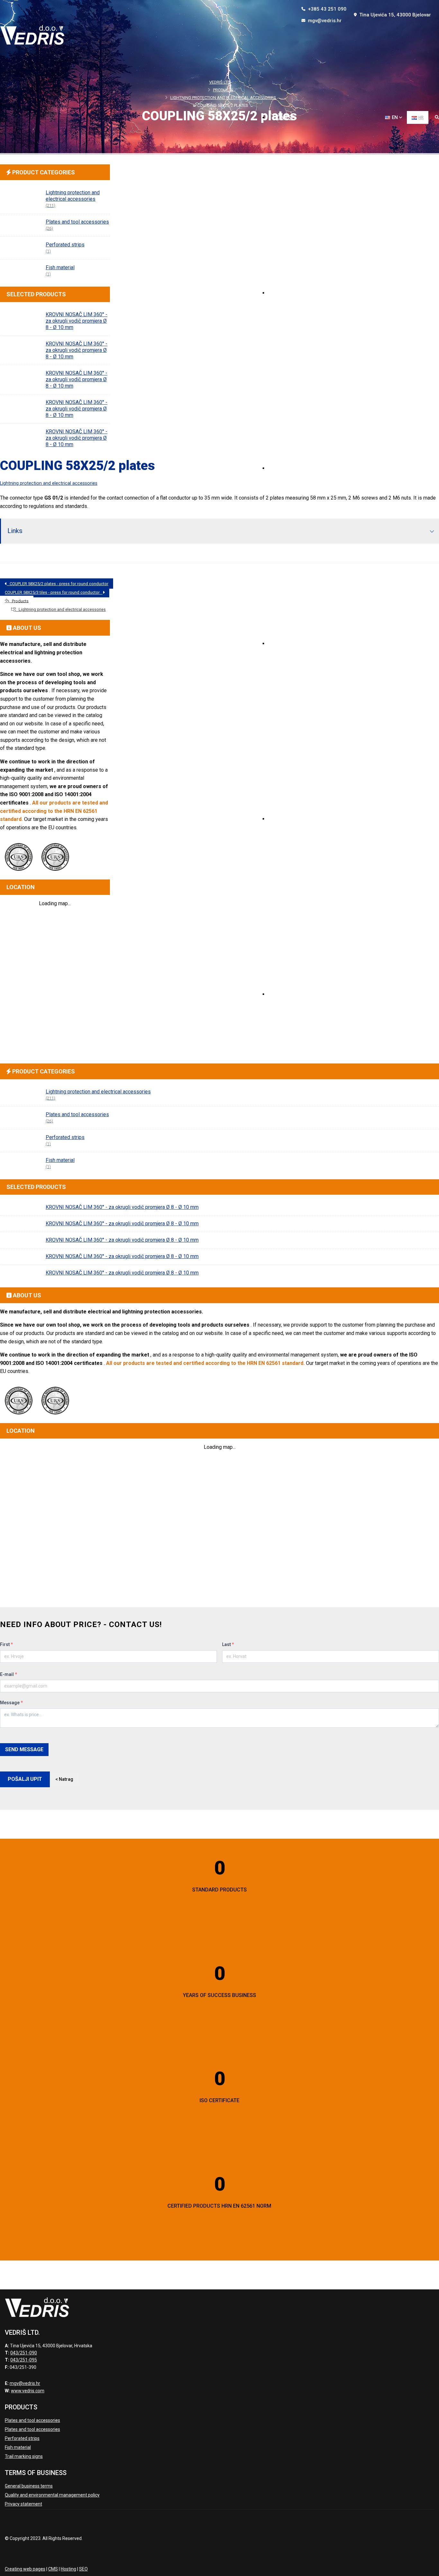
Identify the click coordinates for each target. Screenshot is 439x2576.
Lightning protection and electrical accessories (49, 483)
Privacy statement (23, 2504)
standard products (219, 1890)
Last (228, 1644)
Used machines (295, 819)
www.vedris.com (28, 2391)
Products (288, 468)
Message (11, 1703)
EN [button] (395, 117)
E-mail (9, 1674)
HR (421, 117)
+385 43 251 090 (327, 9)
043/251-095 (24, 2360)
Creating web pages (25, 2569)
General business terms (29, 2486)
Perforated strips (22, 2438)
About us (287, 293)
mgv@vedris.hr (324, 21)
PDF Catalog (291, 643)
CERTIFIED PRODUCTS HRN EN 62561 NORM (219, 2206)
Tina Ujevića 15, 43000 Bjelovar (394, 15)
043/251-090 (24, 2353)
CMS (53, 2569)
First (6, 1644)
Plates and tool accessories (32, 2420)
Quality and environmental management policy (52, 2495)
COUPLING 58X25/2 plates (77, 466)
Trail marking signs (24, 2456)
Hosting (68, 2569)
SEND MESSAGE (24, 1749)
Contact (286, 994)
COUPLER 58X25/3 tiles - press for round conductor (54, 592)
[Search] (437, 118)
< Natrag (64, 1779)
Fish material (18, 2447)
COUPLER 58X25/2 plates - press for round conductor (58, 584)
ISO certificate (219, 2100)
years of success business (219, 1995)
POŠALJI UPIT (25, 1779)
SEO (83, 2569)
